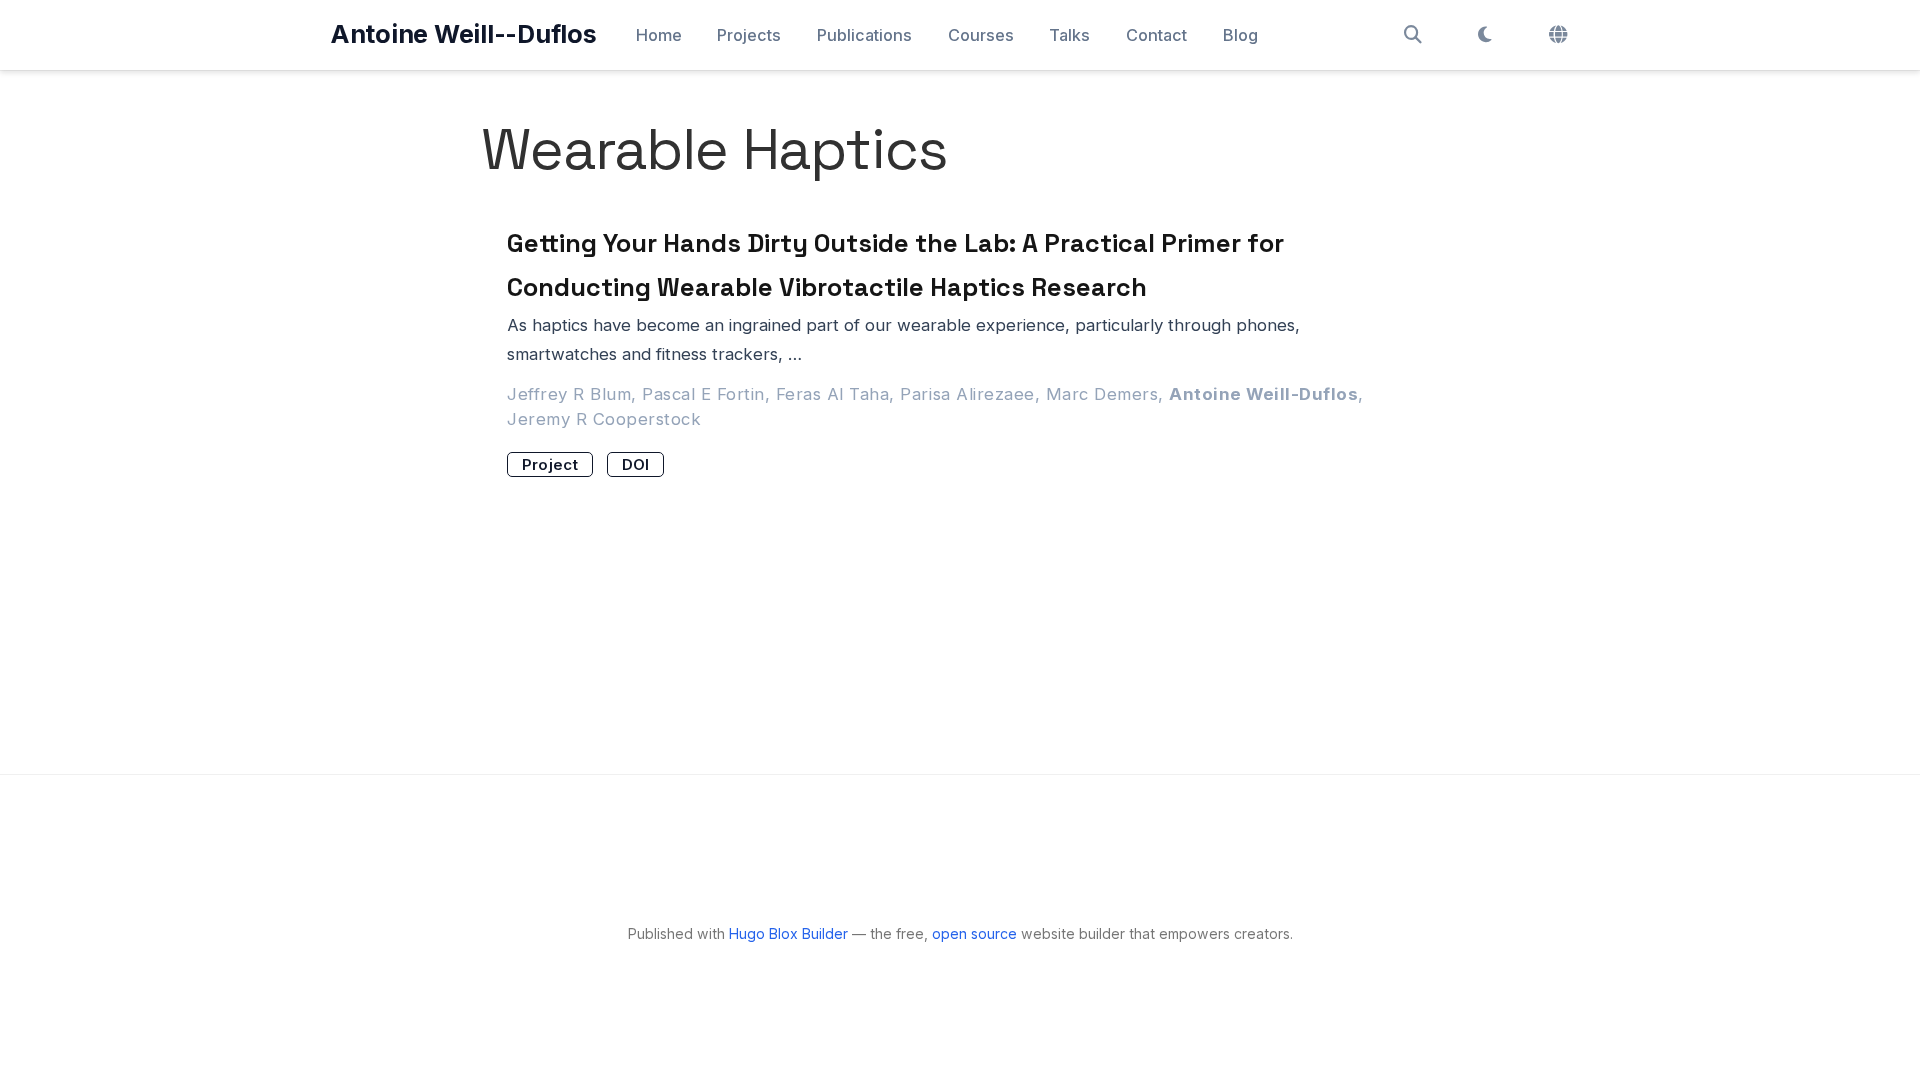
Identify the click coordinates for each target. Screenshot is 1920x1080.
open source (974, 933)
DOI (636, 464)
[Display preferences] (1485, 35)
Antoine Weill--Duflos (463, 34)
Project (550, 464)
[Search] (1413, 35)
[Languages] (1560, 35)
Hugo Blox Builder (788, 933)
